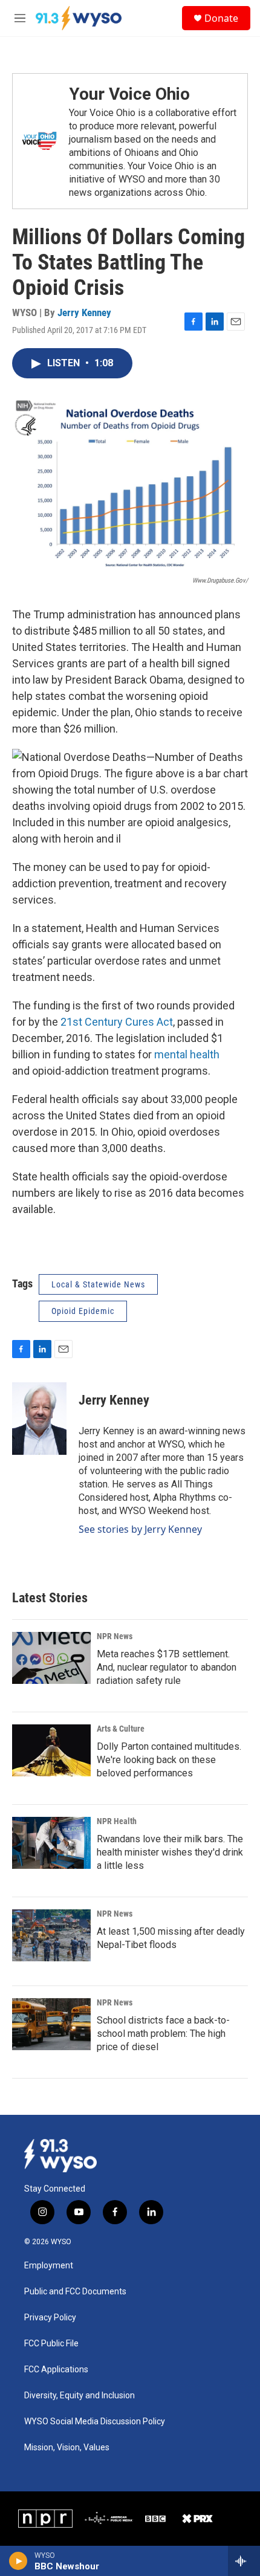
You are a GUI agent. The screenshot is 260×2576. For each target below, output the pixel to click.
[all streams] (244, 2561)
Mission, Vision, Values (67, 2448)
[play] (18, 2561)
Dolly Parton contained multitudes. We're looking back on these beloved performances (169, 1760)
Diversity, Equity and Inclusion (80, 2396)
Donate (221, 18)
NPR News (115, 1636)
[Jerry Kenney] (39, 1419)
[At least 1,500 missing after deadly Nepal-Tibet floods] (51, 1935)
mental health (187, 1054)
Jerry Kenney (84, 312)
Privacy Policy (50, 2318)
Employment (49, 2266)
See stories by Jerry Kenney (140, 1529)
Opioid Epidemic (83, 1311)
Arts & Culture (121, 1729)
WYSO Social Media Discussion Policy (95, 2422)
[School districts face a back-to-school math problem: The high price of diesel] (51, 2024)
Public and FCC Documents (75, 2292)
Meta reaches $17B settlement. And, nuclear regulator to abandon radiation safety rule (167, 1667)
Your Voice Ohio (129, 94)
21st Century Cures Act (117, 1022)
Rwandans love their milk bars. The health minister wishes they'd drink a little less (170, 1852)
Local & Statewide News (98, 1284)
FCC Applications (56, 2370)
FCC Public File (51, 2344)
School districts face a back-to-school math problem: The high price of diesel (163, 2034)
